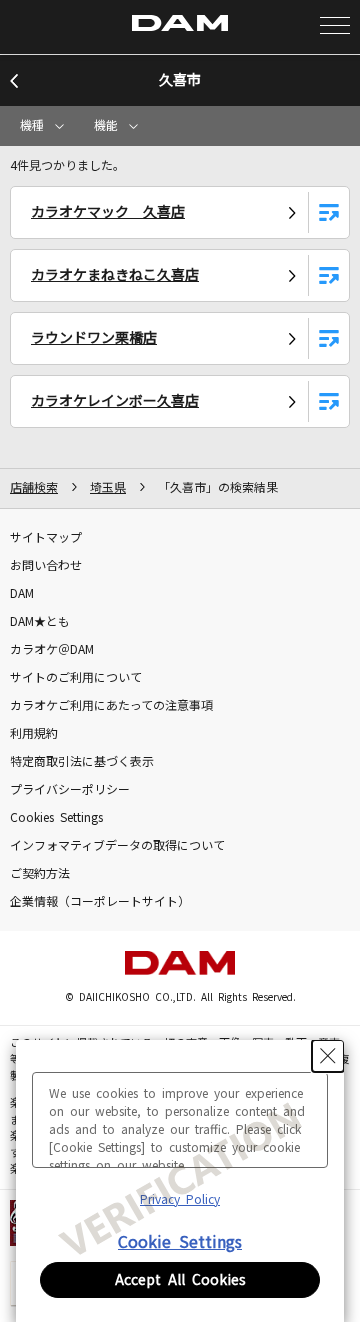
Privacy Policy (180, 1200)
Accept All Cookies (180, 1280)
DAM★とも (40, 622)
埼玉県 (108, 488)
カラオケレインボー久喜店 (115, 401)
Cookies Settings (56, 818)
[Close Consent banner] (328, 1056)
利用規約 (34, 734)
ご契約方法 (40, 874)
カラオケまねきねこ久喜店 (115, 275)
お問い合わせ (46, 566)
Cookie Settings (180, 1242)
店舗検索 (34, 488)
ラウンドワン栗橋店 (94, 338)
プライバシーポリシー (70, 790)
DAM (22, 594)
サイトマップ (46, 538)
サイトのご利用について (76, 678)
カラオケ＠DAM (52, 650)
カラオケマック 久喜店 (108, 212)
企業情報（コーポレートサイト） (100, 902)
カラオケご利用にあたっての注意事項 (111, 706)
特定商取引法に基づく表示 (82, 762)
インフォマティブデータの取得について (117, 846)
